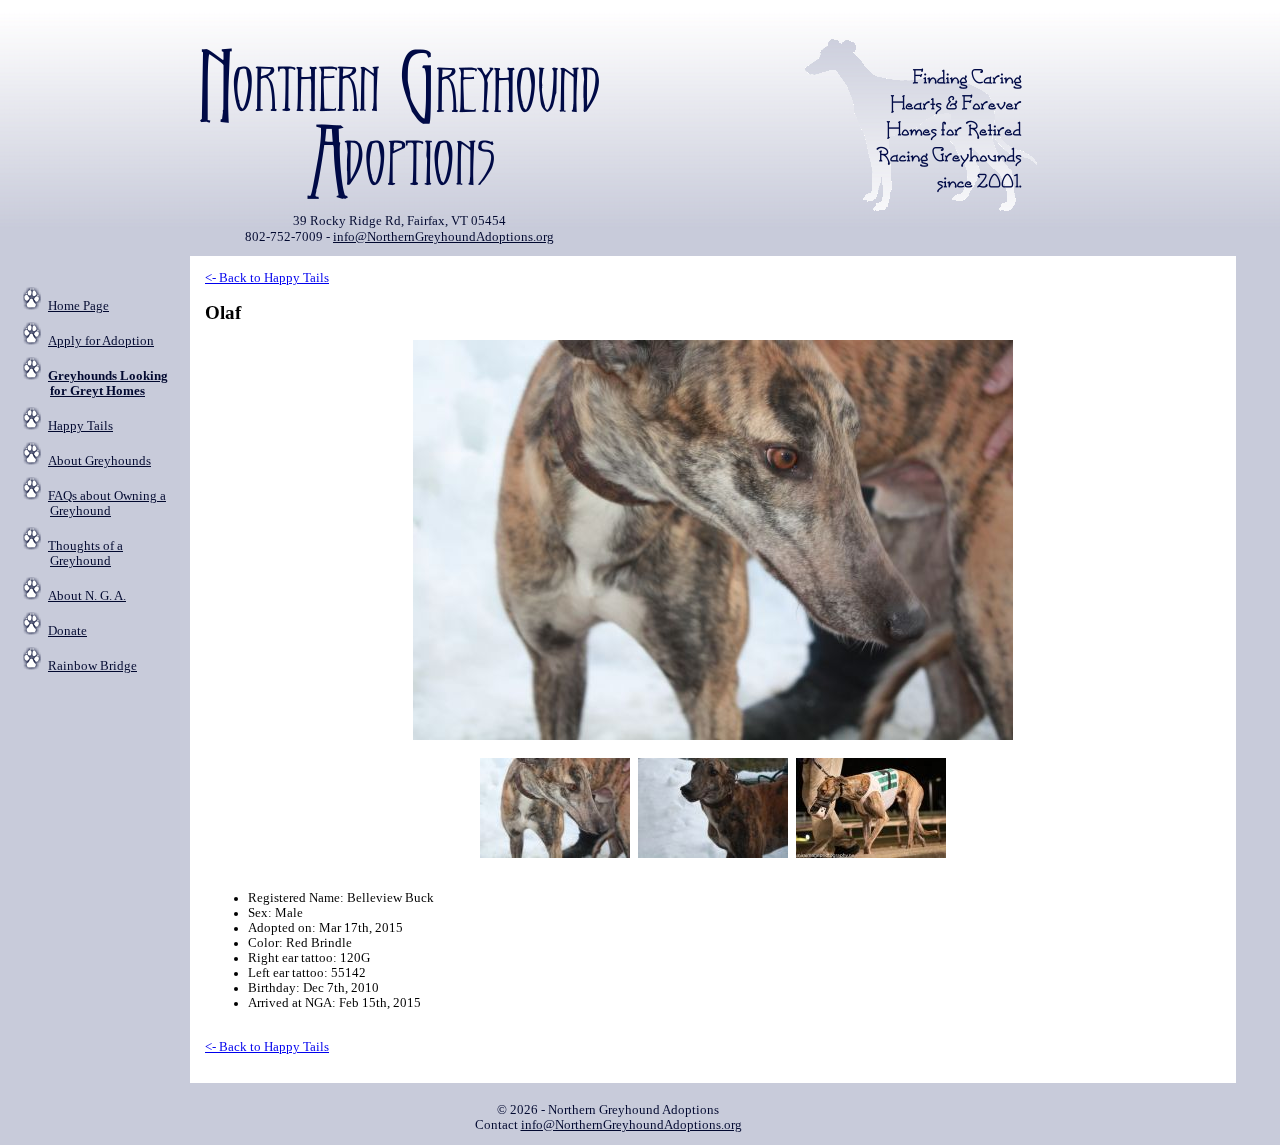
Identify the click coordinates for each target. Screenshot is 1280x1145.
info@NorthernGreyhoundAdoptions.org (443, 236)
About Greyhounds (99, 461)
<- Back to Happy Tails (267, 278)
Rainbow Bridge (92, 666)
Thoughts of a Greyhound (85, 553)
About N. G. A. (87, 596)
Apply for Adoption (101, 341)
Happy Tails (80, 426)
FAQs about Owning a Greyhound (107, 503)
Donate (67, 631)
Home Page (78, 306)
